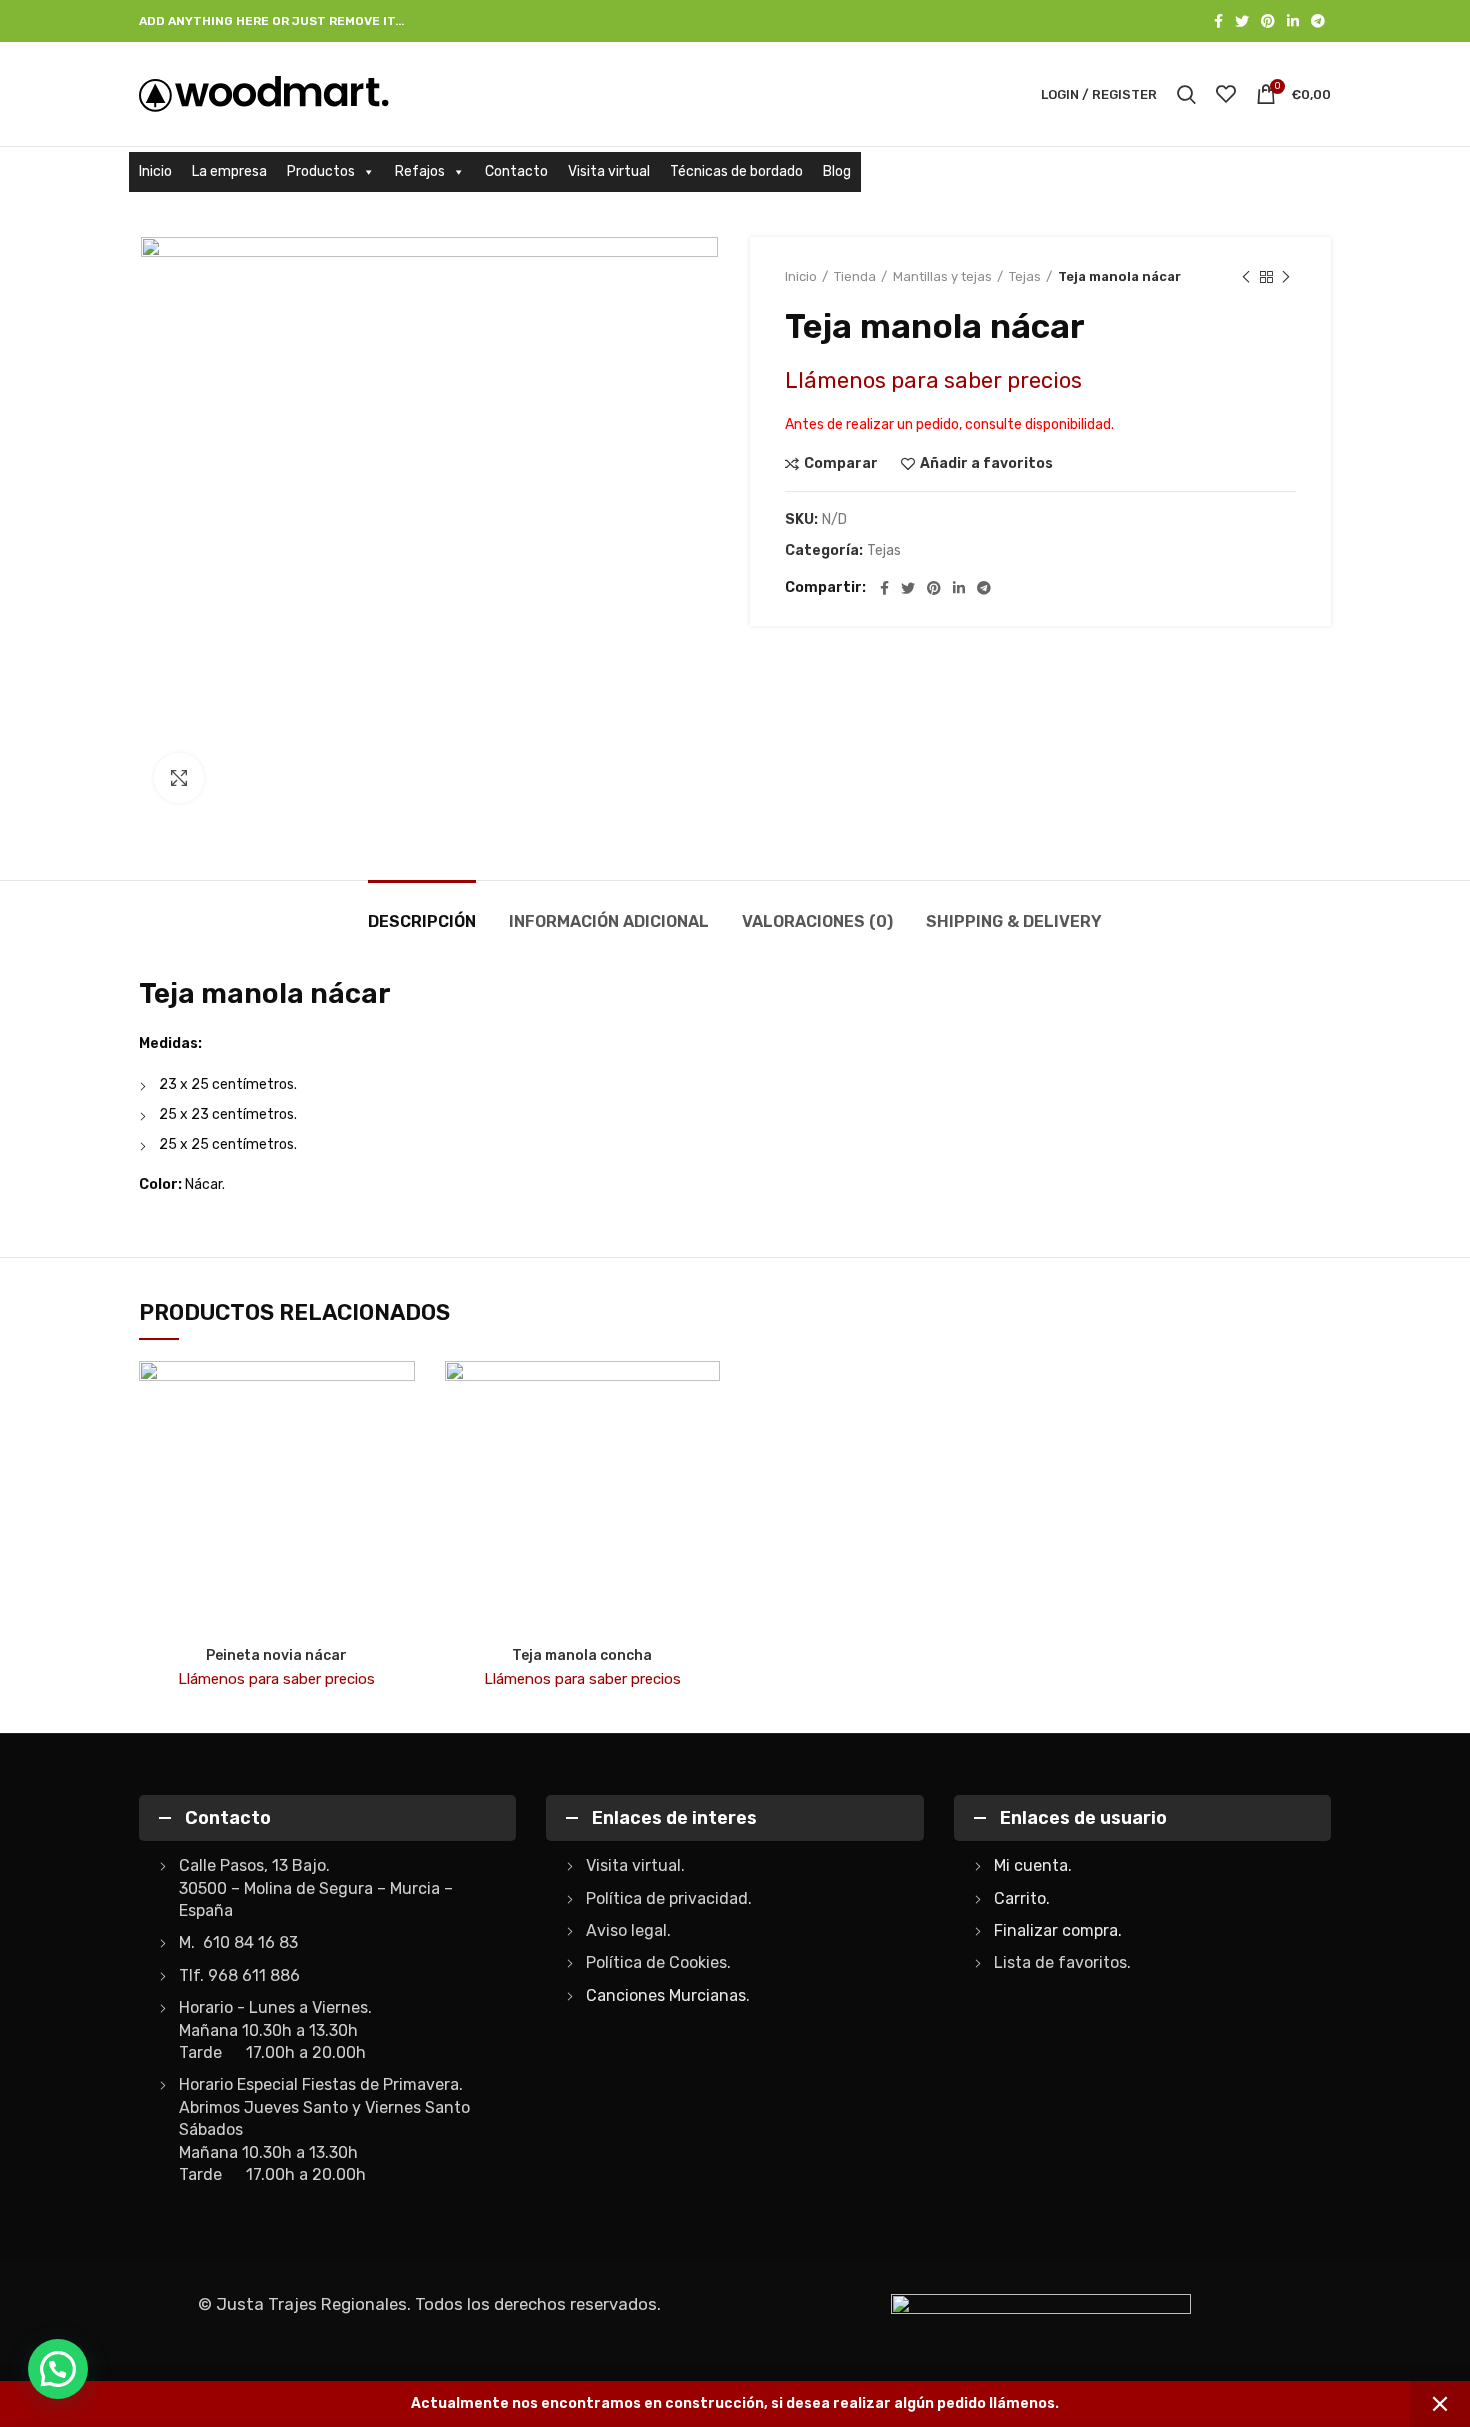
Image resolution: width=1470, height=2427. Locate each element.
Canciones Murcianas (666, 1995)
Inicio (155, 171)
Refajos (420, 171)
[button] (58, 2369)
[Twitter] (1242, 21)
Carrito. (1022, 1898)
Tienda (855, 276)
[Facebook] (1218, 21)
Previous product (1246, 277)
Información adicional (609, 921)
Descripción (422, 921)
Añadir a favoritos (986, 464)
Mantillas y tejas (942, 276)
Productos (321, 171)
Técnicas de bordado (736, 171)
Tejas (1025, 276)
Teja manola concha (582, 1655)
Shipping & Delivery (1014, 921)
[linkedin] (1293, 21)
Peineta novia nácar (276, 1655)
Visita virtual (609, 171)
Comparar (841, 464)
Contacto (516, 171)
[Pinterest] (1268, 21)
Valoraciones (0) (817, 921)
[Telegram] (1318, 21)
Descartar (1440, 2404)
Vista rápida (400, 1438)
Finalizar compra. (1058, 1930)
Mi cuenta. (1033, 1865)
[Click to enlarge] (179, 778)
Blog (837, 171)
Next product (1286, 277)
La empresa (229, 171)
